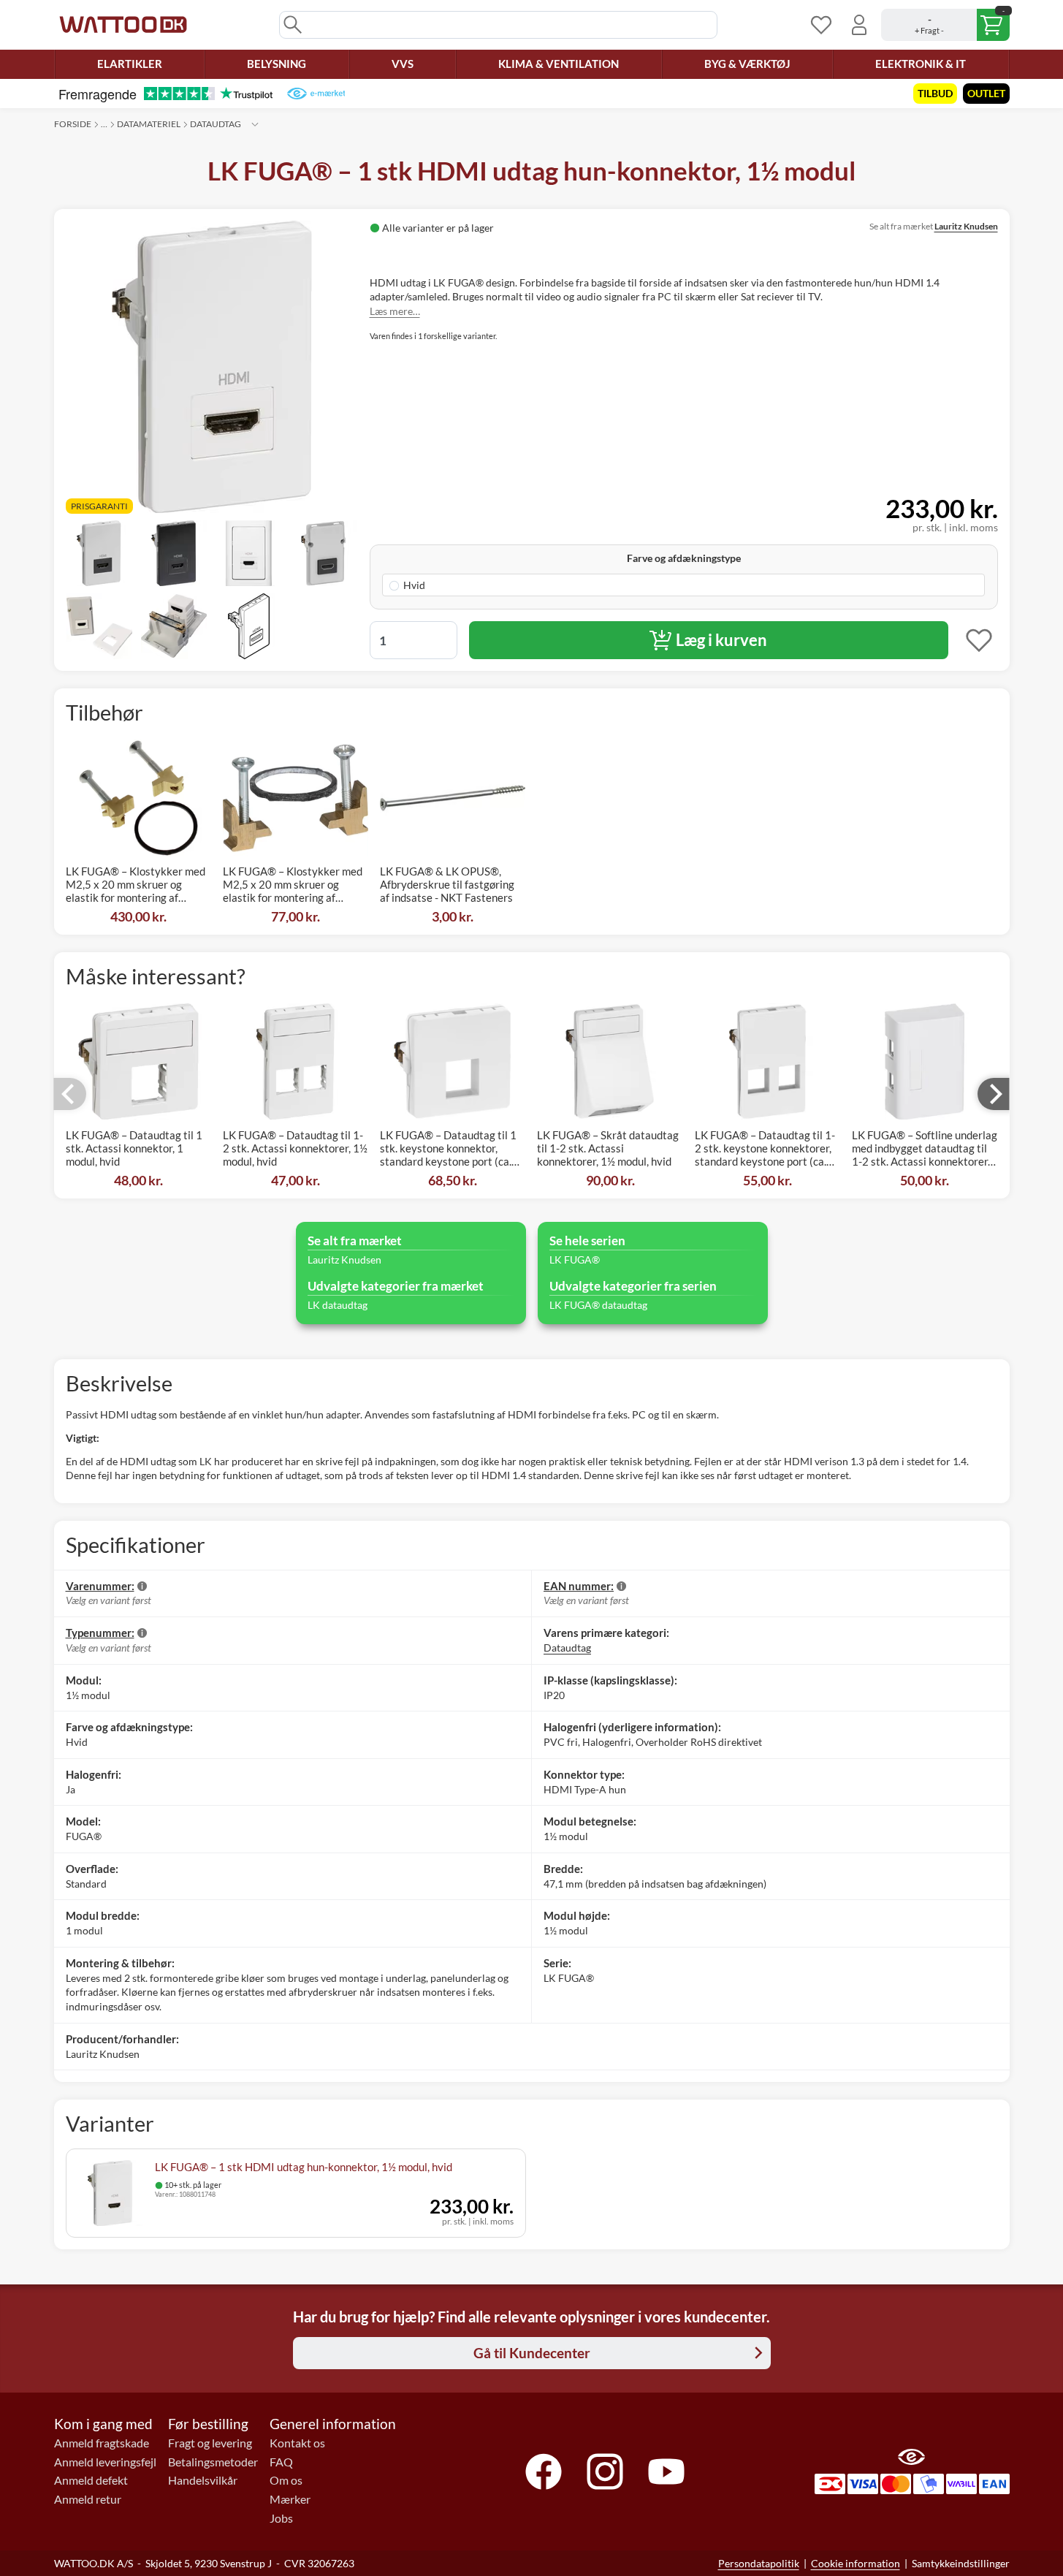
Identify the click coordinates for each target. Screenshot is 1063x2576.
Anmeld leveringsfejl (105, 2462)
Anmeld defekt (91, 2480)
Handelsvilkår (203, 2480)
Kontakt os (297, 2443)
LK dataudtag (338, 1305)
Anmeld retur (88, 2499)
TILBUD (935, 93)
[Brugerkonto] (859, 25)
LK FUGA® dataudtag (598, 1305)
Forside (73, 124)
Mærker (290, 2499)
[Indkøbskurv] (945, 25)
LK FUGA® (575, 1259)
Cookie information (856, 2563)
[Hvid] (683, 585)
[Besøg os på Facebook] (544, 2471)
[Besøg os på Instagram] (605, 2471)
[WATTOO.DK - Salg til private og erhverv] (123, 25)
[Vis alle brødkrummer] (255, 124)
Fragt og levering (210, 2443)
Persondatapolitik (759, 2563)
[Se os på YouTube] (666, 2471)
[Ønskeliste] (821, 25)
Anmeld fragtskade (102, 2443)
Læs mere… (395, 311)
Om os (286, 2480)
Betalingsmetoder (213, 2462)
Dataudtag (216, 124)
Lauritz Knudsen (966, 226)
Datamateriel (149, 124)
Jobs (281, 2518)
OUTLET (986, 93)
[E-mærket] (316, 94)
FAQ (281, 2462)
